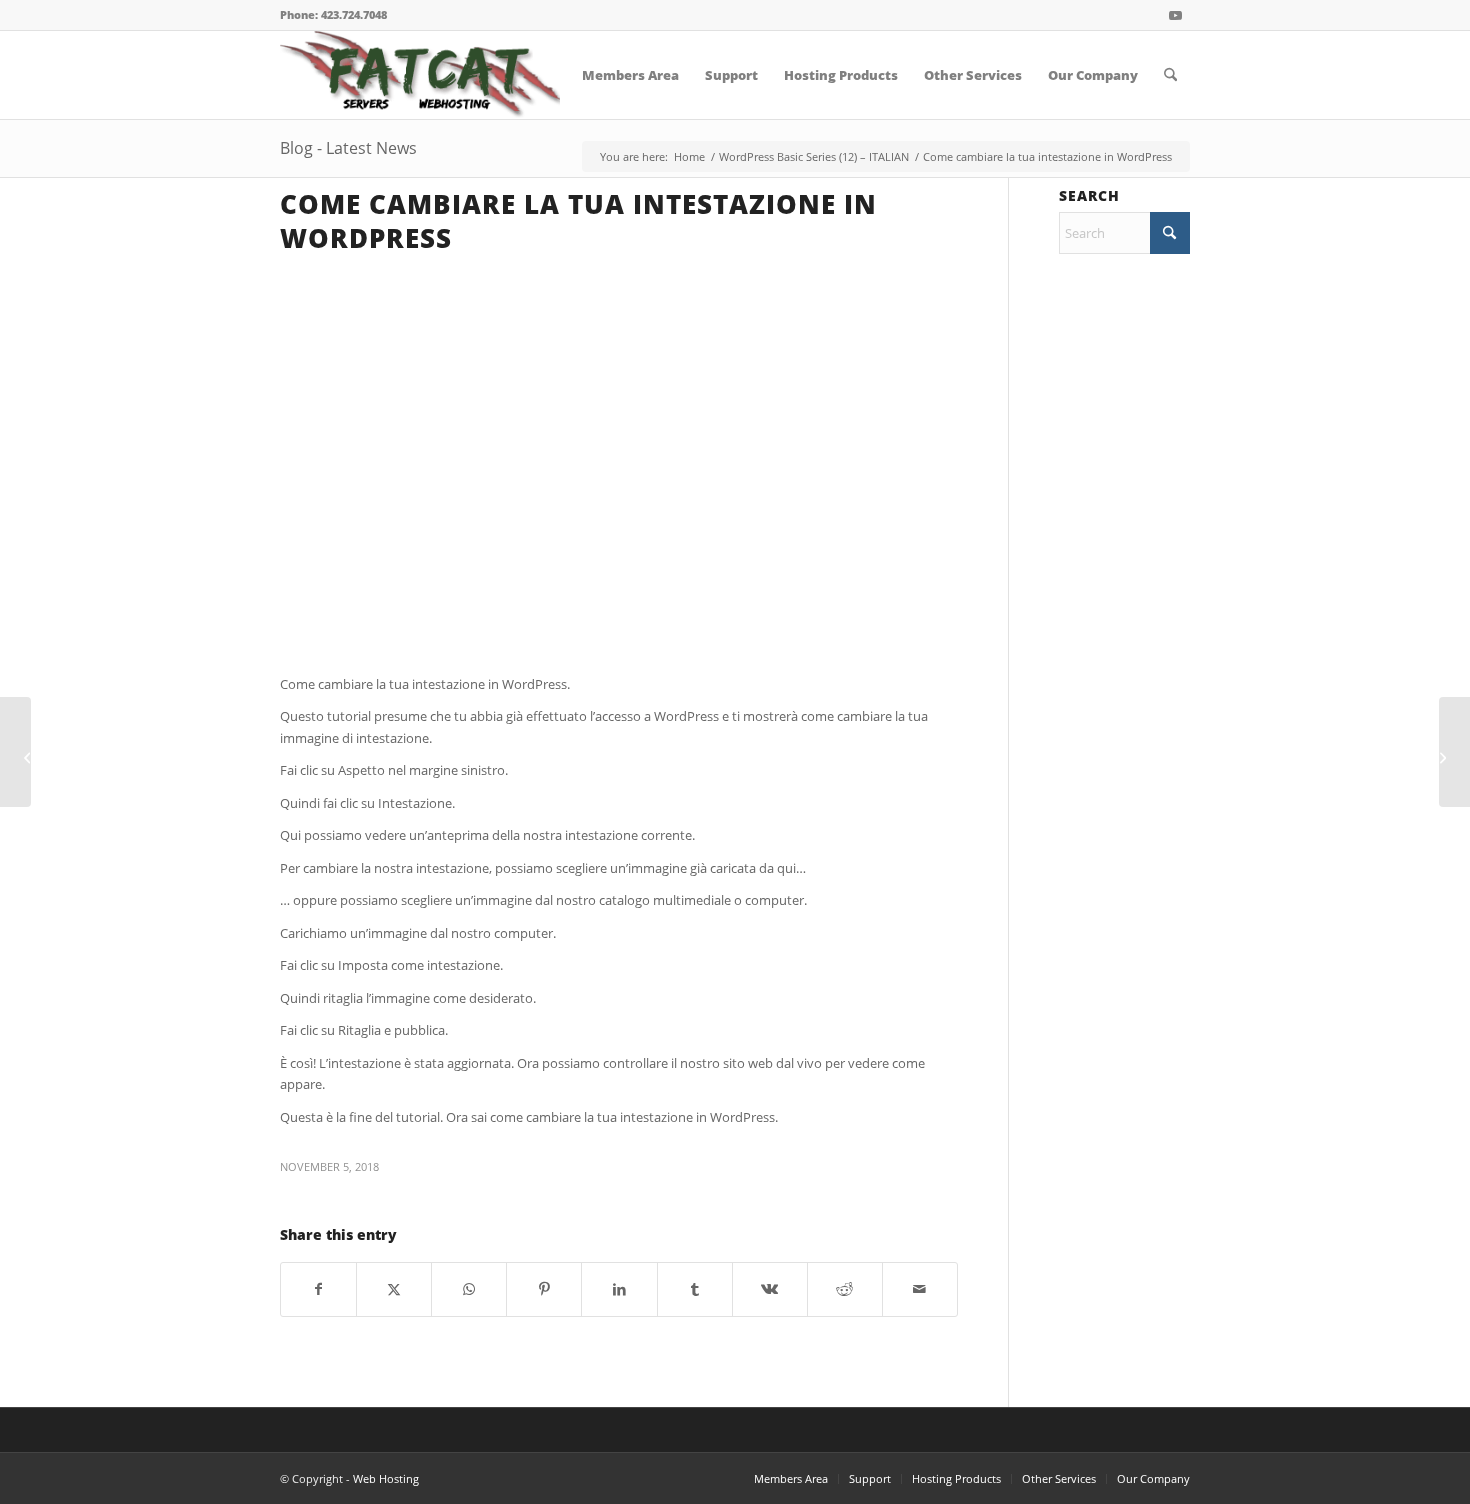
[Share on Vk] (770, 1289)
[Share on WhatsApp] (469, 1289)
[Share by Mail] (920, 1289)
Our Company (1153, 1478)
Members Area (791, 1478)
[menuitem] (630, 75)
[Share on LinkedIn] (619, 1289)
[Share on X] (394, 1289)
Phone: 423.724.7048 (333, 14)
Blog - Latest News (348, 148)
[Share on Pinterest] (544, 1289)
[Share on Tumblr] (695, 1289)
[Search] (1170, 75)
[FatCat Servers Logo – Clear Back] (420, 75)
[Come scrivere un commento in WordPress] (15, 752)
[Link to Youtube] (1175, 15)
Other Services (1059, 1478)
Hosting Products (956, 1478)
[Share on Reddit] (845, 1289)
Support (870, 1478)
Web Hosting (386, 1478)
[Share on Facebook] (318, 1289)
